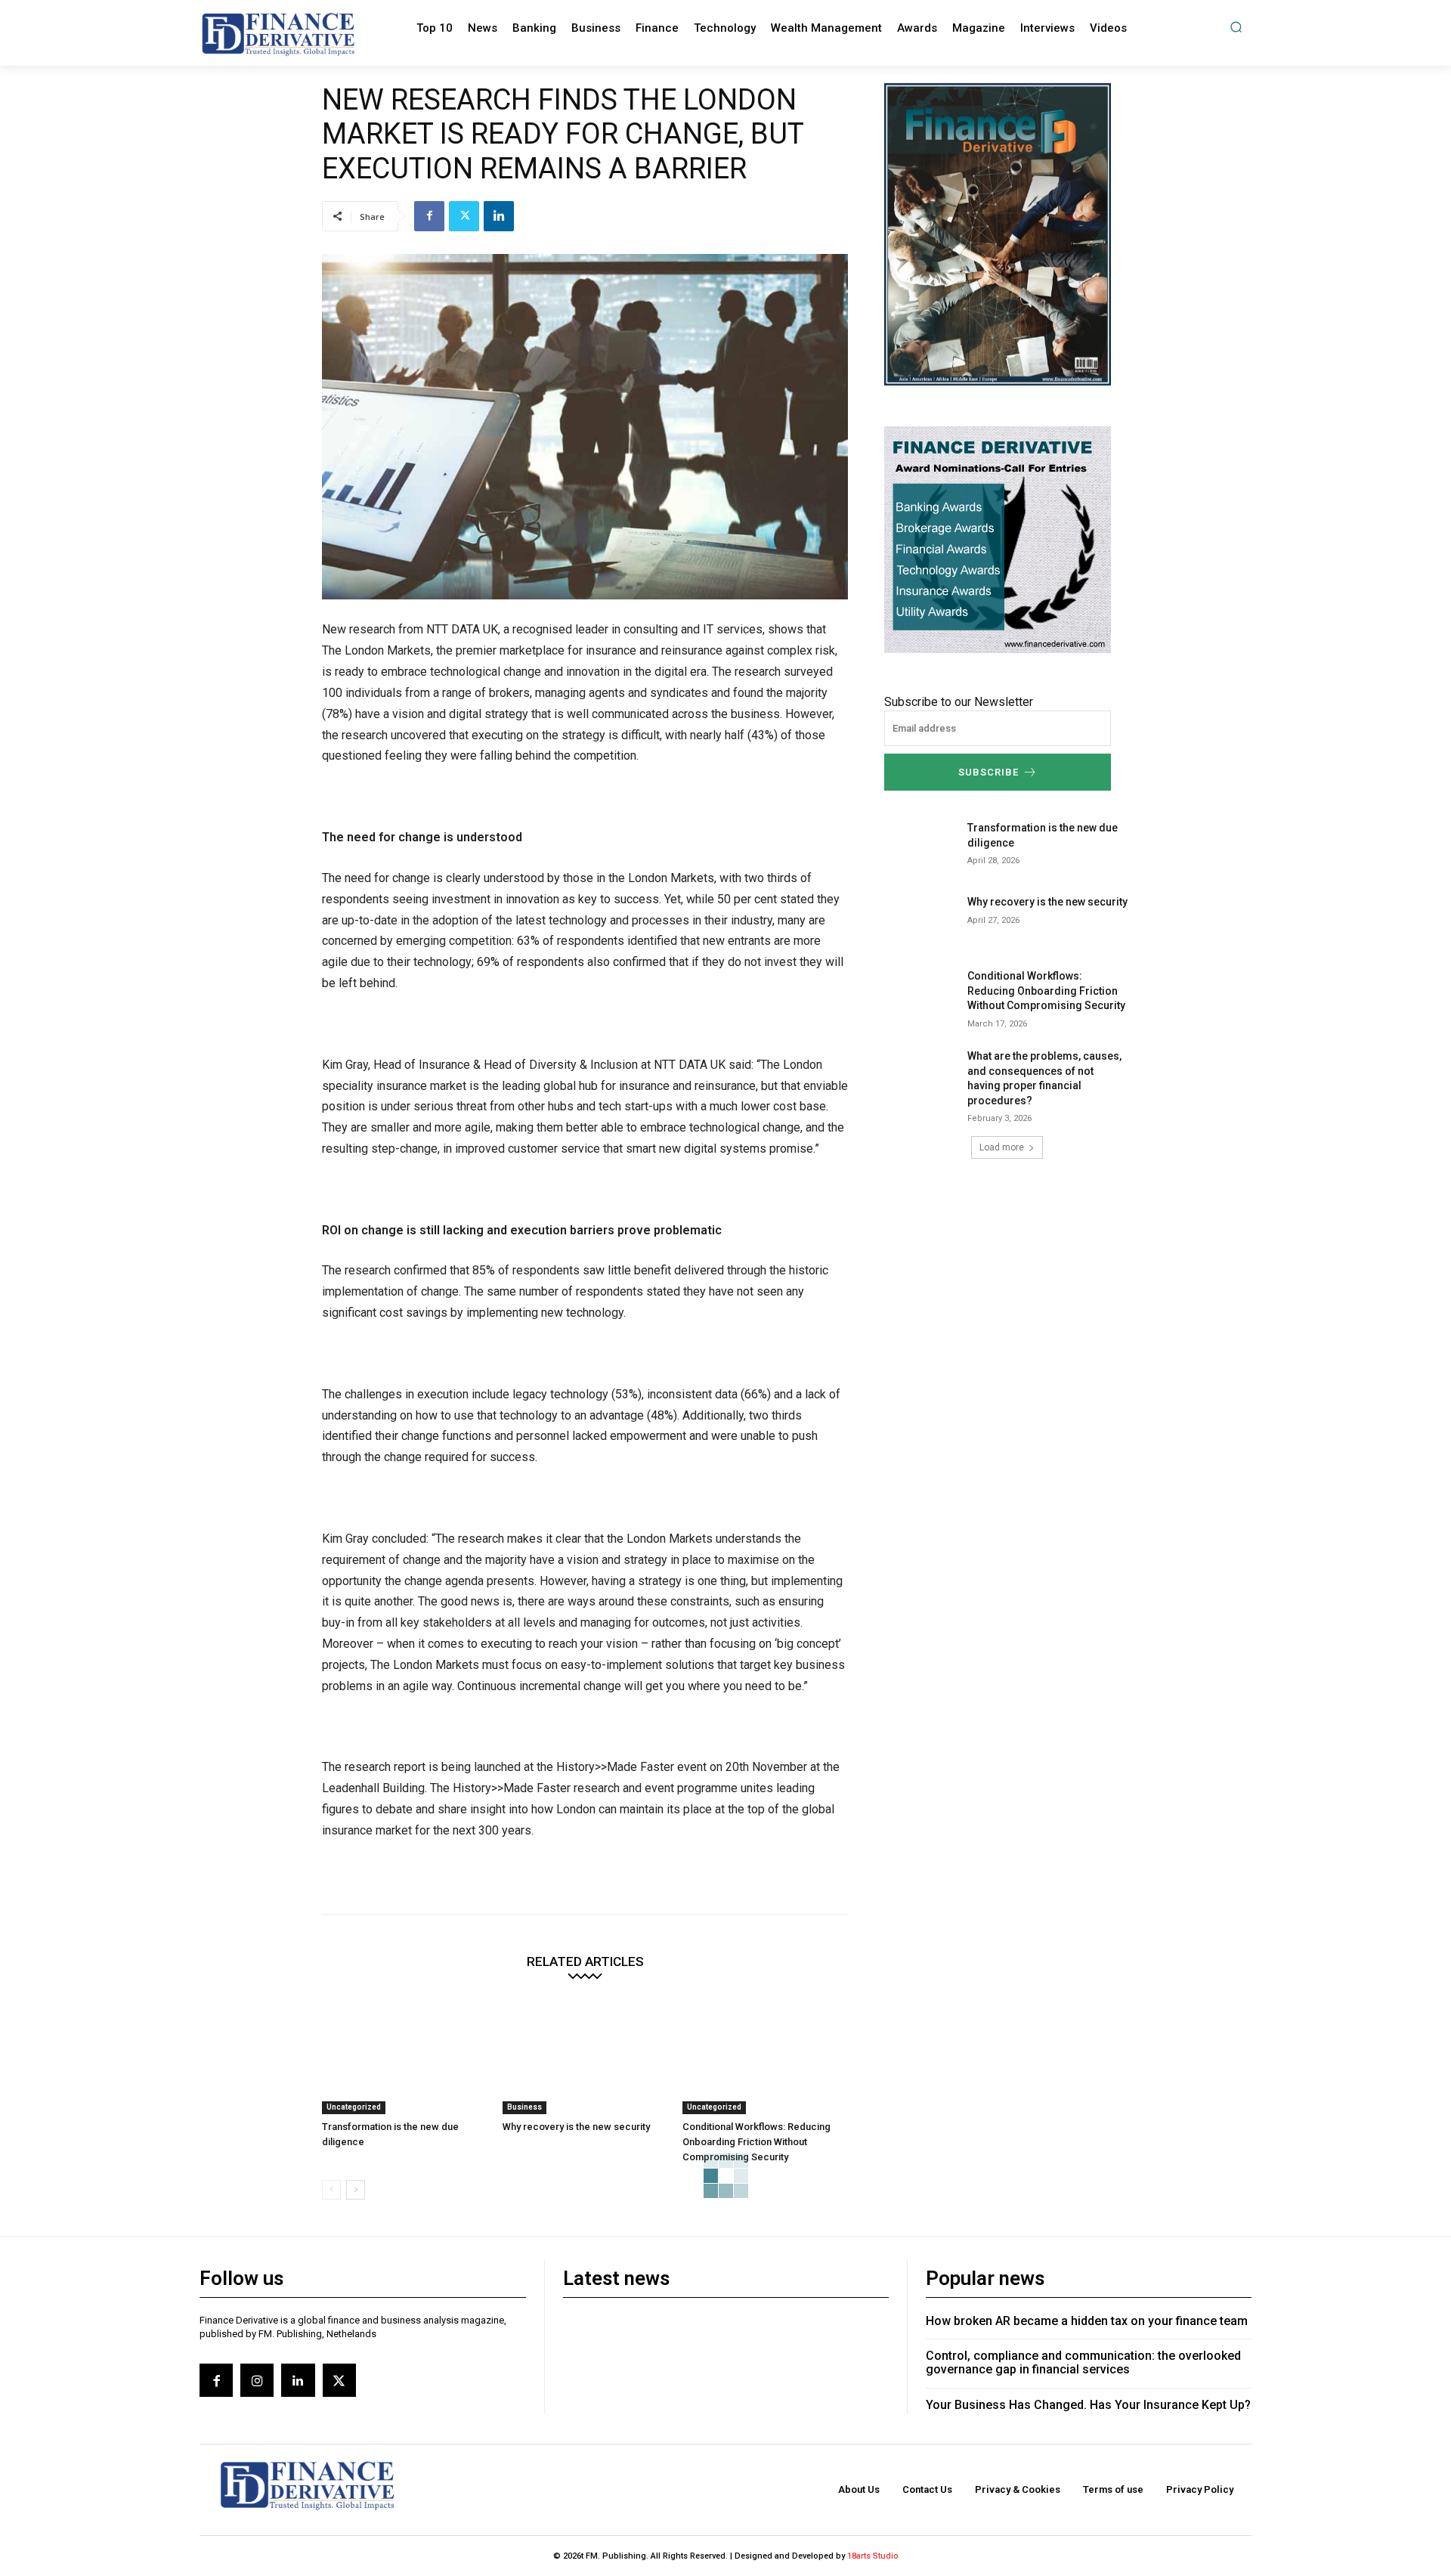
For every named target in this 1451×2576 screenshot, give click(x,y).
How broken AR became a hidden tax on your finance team (1087, 2321)
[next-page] (356, 2190)
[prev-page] (331, 2190)
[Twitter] (464, 216)
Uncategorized (354, 2107)
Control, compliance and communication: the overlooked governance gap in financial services (1083, 2362)
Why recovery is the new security (576, 2127)
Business (524, 2107)
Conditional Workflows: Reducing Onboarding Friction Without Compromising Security (756, 2142)
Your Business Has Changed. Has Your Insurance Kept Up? (1088, 2405)
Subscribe (988, 772)
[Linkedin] (499, 216)
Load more (1002, 1147)
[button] (1236, 27)
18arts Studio (873, 2556)
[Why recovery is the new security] (585, 2056)
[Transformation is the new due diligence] (405, 2056)
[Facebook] (429, 216)
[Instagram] (257, 2380)
